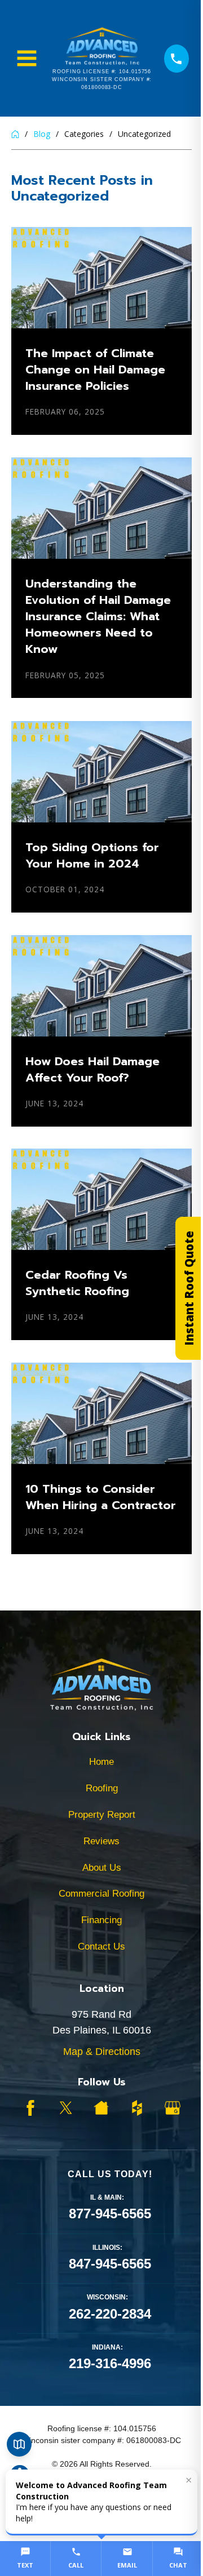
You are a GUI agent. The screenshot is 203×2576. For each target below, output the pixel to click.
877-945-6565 (110, 2214)
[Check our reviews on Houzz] (137, 2108)
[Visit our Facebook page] (30, 2108)
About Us (102, 1868)
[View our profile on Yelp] (101, 2108)
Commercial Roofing (101, 1894)
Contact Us (101, 1947)
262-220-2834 (110, 2314)
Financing (101, 1920)
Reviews (101, 1841)
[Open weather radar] (19, 2444)
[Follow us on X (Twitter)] (66, 2108)
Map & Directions (102, 2052)
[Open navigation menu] (27, 58)
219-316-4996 (110, 2363)
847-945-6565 (110, 2264)
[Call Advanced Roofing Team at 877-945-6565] (176, 59)
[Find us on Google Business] (173, 2108)
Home (101, 1762)
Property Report (102, 1815)
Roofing (102, 1788)
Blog (42, 134)
